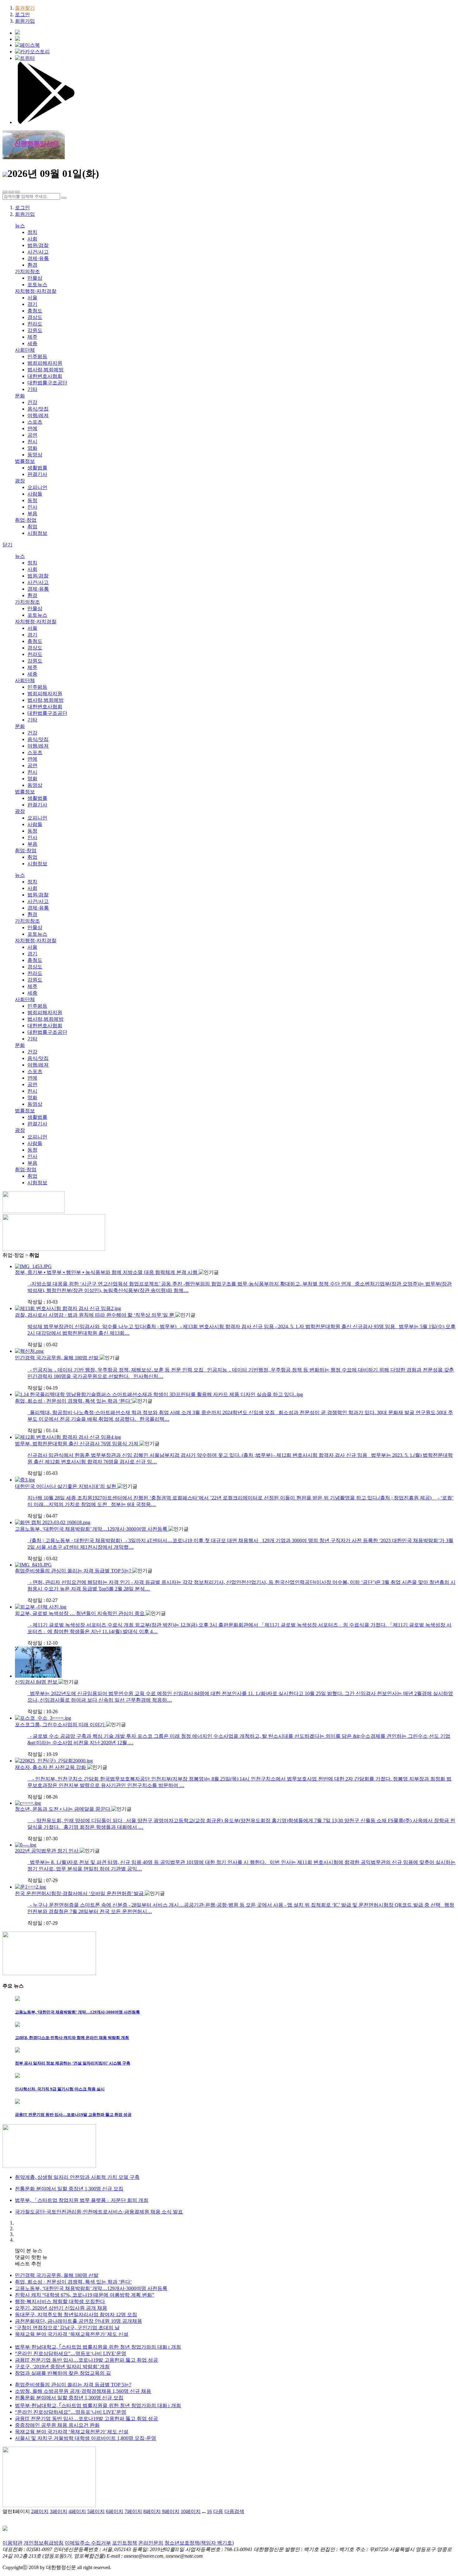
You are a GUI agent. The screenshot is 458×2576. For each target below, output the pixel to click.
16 (209, 2511)
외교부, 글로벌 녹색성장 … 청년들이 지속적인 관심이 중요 (80, 1613)
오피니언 (37, 487)
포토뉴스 (37, 285)
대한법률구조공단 (47, 383)
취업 (32, 527)
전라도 (35, 324)
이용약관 (12, 2543)
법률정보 (25, 461)
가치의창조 (27, 271)
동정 (32, 500)
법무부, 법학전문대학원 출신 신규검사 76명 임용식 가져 (77, 1444)
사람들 (35, 494)
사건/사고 (38, 252)
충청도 (35, 311)
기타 (32, 389)
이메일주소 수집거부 (88, 2543)
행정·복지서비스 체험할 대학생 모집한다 (60, 2301)
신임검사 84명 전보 (37, 1682)
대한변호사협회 (45, 376)
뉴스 (20, 226)
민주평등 (37, 356)
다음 (218, 2511)
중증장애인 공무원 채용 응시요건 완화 (57, 2425)
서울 (32, 298)
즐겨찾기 (25, 8)
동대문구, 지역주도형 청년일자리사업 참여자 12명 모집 (76, 2315)
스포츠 (35, 422)
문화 (20, 396)
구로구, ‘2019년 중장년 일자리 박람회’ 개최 (62, 2367)
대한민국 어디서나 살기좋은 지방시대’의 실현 (66, 1486)
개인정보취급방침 (44, 2543)
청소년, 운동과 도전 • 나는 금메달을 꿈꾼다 (63, 1809)
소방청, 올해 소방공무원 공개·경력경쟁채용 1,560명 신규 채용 (83, 2391)
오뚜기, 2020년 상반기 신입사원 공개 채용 (61, 2308)
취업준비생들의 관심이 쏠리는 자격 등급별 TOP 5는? (74, 1571)
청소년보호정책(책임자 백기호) (199, 2543)
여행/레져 (38, 415)
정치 (32, 232)
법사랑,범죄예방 (45, 370)
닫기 (7, 545)
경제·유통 (38, 258)
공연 (32, 435)
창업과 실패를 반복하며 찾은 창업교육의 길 (63, 2373)
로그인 (22, 14)
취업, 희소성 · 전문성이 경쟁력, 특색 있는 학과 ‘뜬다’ (74, 1401)
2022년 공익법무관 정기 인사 (47, 1851)
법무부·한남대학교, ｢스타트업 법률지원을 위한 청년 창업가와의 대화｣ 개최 (98, 2347)
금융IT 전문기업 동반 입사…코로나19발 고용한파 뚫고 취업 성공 (86, 2360)
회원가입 (25, 21)
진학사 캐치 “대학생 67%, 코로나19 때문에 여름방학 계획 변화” (85, 2295)
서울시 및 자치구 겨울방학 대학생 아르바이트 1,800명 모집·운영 (86, 2438)
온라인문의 (151, 2543)
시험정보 (37, 533)
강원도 (35, 330)
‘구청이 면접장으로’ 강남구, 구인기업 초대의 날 (67, 2328)
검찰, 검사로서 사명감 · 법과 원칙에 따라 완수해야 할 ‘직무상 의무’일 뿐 (95, 1315)
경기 (32, 304)
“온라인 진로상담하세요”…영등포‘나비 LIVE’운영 (71, 2353)
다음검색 (234, 2511)
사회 (32, 239)
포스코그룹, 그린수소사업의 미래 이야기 (60, 1725)
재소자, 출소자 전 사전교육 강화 (51, 1767)
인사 (32, 507)
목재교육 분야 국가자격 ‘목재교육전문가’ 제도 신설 (72, 2334)
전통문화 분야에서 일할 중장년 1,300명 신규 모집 (69, 2398)
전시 (32, 442)
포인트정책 (125, 2543)
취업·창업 (26, 520)
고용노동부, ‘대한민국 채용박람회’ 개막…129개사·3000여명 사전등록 (92, 1529)
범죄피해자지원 (45, 363)
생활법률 (37, 468)
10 (191, 2511)
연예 (32, 428)
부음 (32, 513)
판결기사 (37, 474)
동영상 (35, 455)
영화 (32, 448)
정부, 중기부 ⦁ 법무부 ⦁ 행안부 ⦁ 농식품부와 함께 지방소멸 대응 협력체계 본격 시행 (107, 1272)
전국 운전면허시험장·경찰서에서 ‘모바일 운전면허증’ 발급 (80, 1893)
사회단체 (25, 350)
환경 (32, 265)
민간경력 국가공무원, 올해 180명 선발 (57, 1358)
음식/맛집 (38, 409)
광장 (20, 481)
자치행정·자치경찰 (36, 291)
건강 (32, 402)
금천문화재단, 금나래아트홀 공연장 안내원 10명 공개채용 (79, 2321)
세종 (32, 343)
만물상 (35, 278)
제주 (32, 337)
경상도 (35, 317)
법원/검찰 (38, 245)
